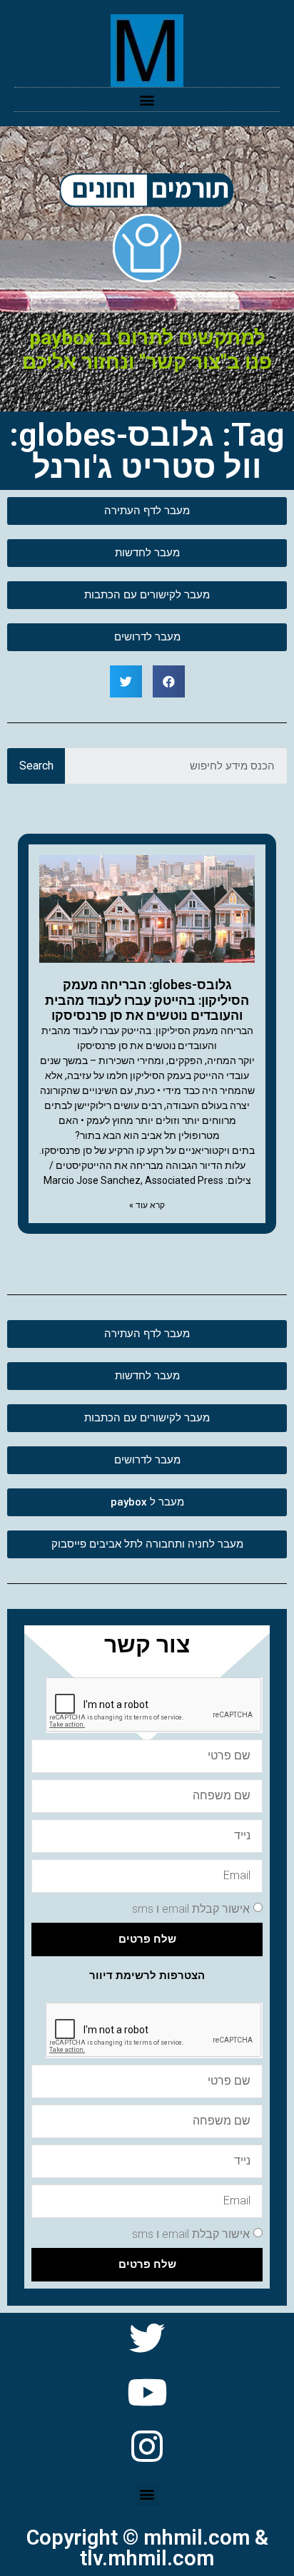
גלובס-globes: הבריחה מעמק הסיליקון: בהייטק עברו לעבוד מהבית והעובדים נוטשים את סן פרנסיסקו (147, 1000)
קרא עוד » (147, 1205)
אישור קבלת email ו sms (191, 1908)
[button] (147, 99)
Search (36, 766)
